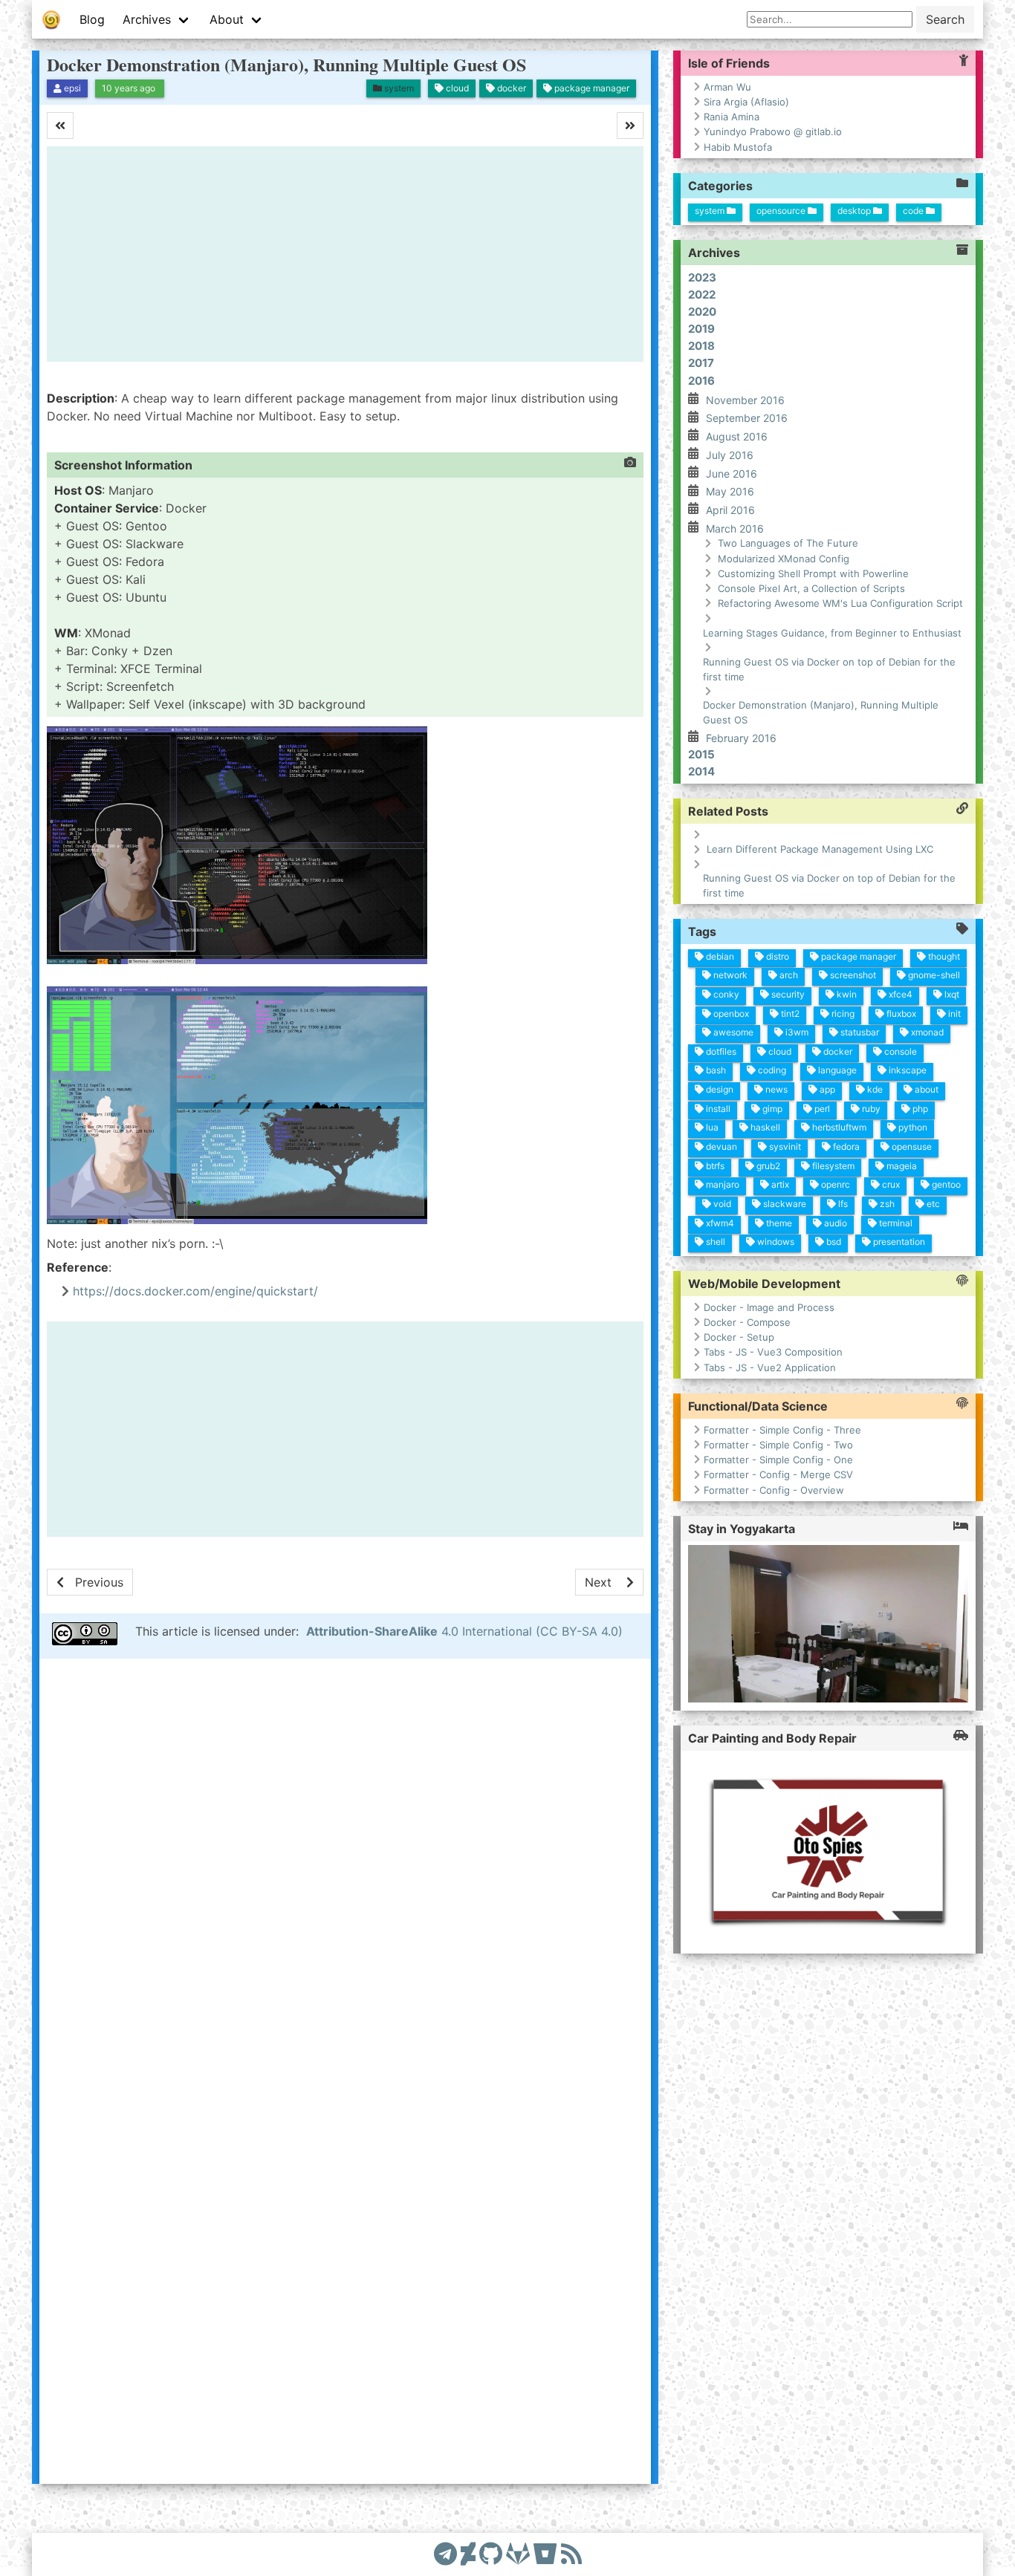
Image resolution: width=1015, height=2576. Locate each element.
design (719, 1089)
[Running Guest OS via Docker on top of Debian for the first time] (609, 1582)
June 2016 (732, 473)
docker (837, 1051)
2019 (701, 329)
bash (715, 1070)
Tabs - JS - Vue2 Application (770, 1367)
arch (788, 975)
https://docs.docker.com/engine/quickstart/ (195, 1291)
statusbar (859, 1032)
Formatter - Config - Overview (774, 1490)
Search (945, 19)
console (899, 1051)
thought (943, 956)
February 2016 (741, 738)
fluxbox (900, 1013)
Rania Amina (732, 117)
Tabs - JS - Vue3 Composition (773, 1353)
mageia (901, 1165)
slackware (784, 1204)
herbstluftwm (838, 1127)
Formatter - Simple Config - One (778, 1460)
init (953, 1013)
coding (771, 1070)
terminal (895, 1222)
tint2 (789, 1013)
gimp (771, 1108)
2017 (701, 363)
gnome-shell (933, 975)
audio (834, 1222)
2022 (702, 294)
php (919, 1108)
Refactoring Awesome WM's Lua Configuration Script (840, 603)
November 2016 (745, 399)
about (925, 1089)
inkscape (907, 1070)
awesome (732, 1032)
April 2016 (730, 510)
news (775, 1089)
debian (719, 956)
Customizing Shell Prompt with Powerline (813, 573)
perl (821, 1108)
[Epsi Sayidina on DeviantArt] (468, 2554)
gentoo (945, 1184)
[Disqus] (345, 1870)
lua (711, 1127)
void (721, 1204)
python (912, 1127)
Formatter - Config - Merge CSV (778, 1475)
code (914, 210)
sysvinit (784, 1146)
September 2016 (747, 418)
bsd (833, 1242)
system (711, 210)
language (836, 1070)
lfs (842, 1204)
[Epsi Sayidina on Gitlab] (518, 2554)
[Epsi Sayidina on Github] (491, 2554)
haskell (764, 1127)
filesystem (832, 1165)
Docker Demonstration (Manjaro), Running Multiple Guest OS (286, 64)
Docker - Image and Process (769, 1307)
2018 (701, 346)
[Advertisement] (345, 254)
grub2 (767, 1165)
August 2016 (737, 436)
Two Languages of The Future (788, 543)
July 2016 (730, 455)
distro (776, 956)
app (826, 1089)
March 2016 (735, 528)
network (729, 975)
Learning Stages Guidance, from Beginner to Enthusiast (832, 632)
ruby (870, 1108)
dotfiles (720, 1051)
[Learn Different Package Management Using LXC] (90, 1582)
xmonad (926, 1032)
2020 (702, 312)
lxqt (951, 994)
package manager (857, 956)
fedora (845, 1146)
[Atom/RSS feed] (571, 2554)
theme (778, 1222)
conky (725, 994)
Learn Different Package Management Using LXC (820, 849)
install (717, 1108)
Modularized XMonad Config (784, 558)
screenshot (852, 975)
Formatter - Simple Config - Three (782, 1430)
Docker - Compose (747, 1322)
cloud (779, 1051)
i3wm (796, 1032)
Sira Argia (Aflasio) (746, 102)
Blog (92, 19)
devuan (720, 1146)
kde (874, 1089)
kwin (846, 994)
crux (890, 1184)
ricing (842, 1013)
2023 (702, 277)
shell (714, 1242)
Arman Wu (727, 87)
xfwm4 (719, 1222)
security (787, 994)
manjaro (721, 1184)
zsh (886, 1204)
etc (932, 1204)
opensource (782, 210)
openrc (834, 1184)
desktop (855, 210)
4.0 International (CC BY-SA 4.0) (464, 1631)
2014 (701, 771)
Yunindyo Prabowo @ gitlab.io (773, 131)
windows (775, 1242)
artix (779, 1184)
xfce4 (899, 994)
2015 (701, 754)
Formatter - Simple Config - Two (778, 1445)
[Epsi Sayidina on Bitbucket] (545, 2554)
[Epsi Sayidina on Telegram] (445, 2554)
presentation (898, 1242)
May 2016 (730, 491)
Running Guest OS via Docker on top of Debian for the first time (829, 669)
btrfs (714, 1165)
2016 (701, 380)
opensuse (911, 1146)
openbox (730, 1013)
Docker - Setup (739, 1338)
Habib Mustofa (738, 147)
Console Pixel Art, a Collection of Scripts (811, 588)
